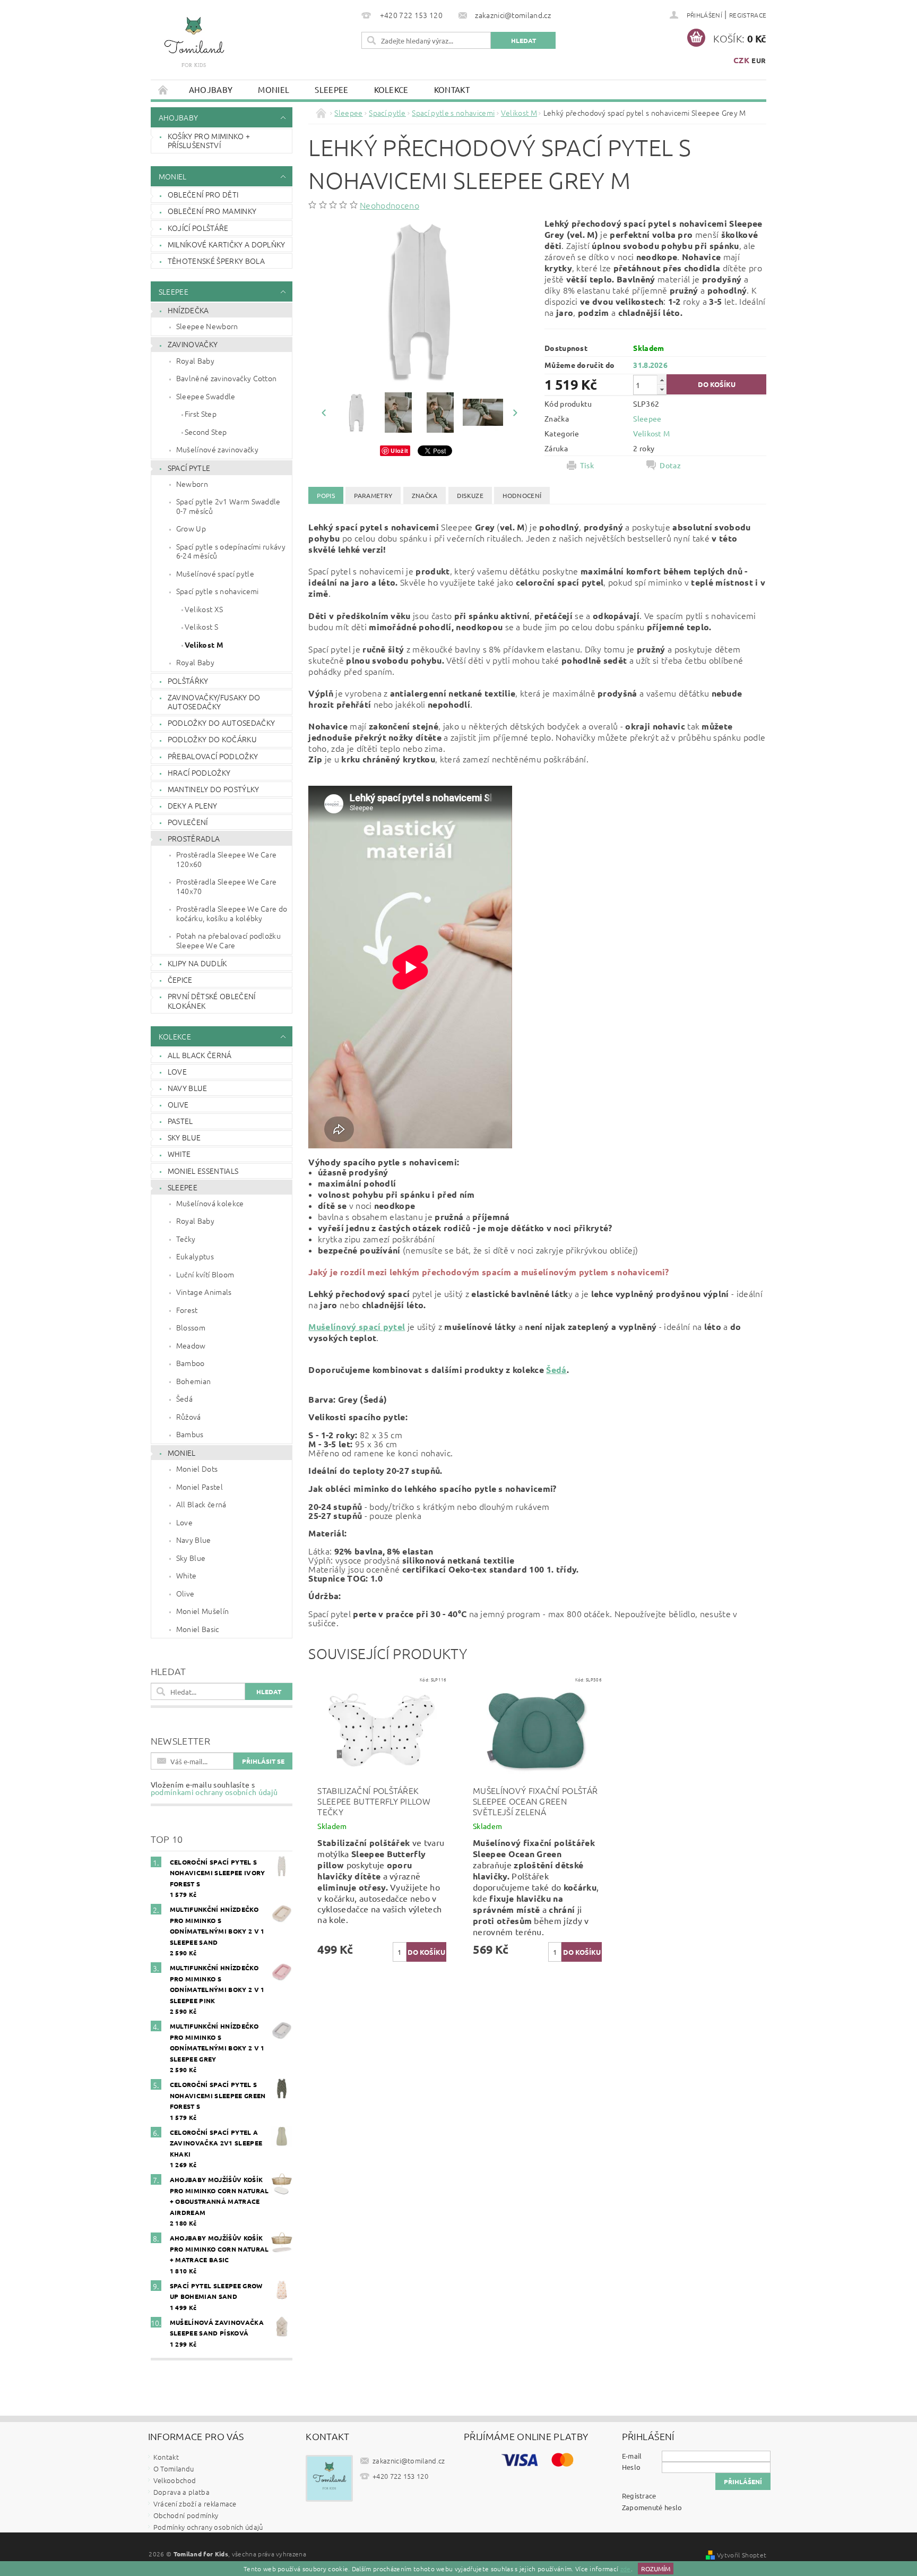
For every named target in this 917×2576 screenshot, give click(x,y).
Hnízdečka (188, 310)
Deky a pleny (193, 805)
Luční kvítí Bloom (205, 1274)
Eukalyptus (195, 1256)
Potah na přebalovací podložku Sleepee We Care (228, 940)
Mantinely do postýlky (214, 789)
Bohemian (194, 1381)
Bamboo (191, 1363)
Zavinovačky (193, 344)
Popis (326, 495)
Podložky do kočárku (212, 739)
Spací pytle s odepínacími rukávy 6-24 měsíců (231, 551)
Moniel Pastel (200, 1487)
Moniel (274, 89)
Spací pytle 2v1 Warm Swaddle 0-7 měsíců (228, 506)
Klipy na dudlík (197, 963)
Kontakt (452, 89)
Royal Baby (195, 360)
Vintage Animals (204, 1292)
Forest (187, 1310)
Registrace (748, 15)
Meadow (191, 1345)
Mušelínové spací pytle (215, 573)
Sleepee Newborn (207, 326)
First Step (201, 414)
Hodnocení (522, 495)
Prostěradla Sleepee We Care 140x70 (227, 886)
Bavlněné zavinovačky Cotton (227, 378)
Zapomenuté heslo (652, 2507)
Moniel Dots (197, 1469)
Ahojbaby (211, 89)
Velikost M (204, 645)
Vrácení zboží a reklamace (195, 2504)
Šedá (184, 1398)
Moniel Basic (198, 1629)
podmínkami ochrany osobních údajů (214, 1792)
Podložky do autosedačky (221, 723)
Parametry (373, 495)
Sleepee (331, 89)
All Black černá (200, 1055)
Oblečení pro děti (203, 194)
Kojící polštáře (198, 228)
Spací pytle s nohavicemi (218, 591)
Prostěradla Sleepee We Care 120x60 (227, 859)
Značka (425, 495)
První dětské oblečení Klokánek (212, 1001)
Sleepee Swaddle (206, 396)
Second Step (206, 432)
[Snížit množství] (662, 389)
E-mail (632, 2456)
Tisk (587, 465)
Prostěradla (194, 838)
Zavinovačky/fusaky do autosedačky (214, 702)
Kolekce (391, 89)
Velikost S (201, 626)
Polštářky (188, 681)
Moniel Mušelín (202, 1611)
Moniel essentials (203, 1171)
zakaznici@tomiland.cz (409, 2461)
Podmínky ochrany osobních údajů (208, 2527)
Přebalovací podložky (213, 756)
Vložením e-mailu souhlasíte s (214, 1788)
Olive (178, 1104)
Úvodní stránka (163, 89)
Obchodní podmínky (186, 2515)
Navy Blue (188, 1088)
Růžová (189, 1416)
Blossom (191, 1327)
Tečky (186, 1239)
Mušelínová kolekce (210, 1203)
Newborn (192, 484)
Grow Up (191, 528)
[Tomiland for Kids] (194, 47)
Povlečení (188, 822)
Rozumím (656, 2569)
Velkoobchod (175, 2480)
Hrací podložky (199, 772)
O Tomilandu (174, 2468)
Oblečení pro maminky (212, 211)
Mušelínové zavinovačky (217, 449)
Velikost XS (204, 609)
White (179, 1154)
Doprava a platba (181, 2492)
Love (177, 1071)
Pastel (180, 1121)
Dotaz (670, 465)
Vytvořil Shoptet (742, 2555)
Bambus (190, 1434)
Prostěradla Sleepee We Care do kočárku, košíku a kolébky (232, 913)
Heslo (631, 2467)
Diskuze (470, 495)
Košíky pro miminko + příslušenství (209, 141)
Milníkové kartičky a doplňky (227, 244)
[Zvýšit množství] (662, 380)
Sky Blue (184, 1137)
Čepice (180, 980)
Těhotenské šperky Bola (216, 261)
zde (626, 2569)
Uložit (399, 450)
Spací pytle (189, 468)
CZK (741, 60)
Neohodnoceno (390, 205)
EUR (759, 60)
